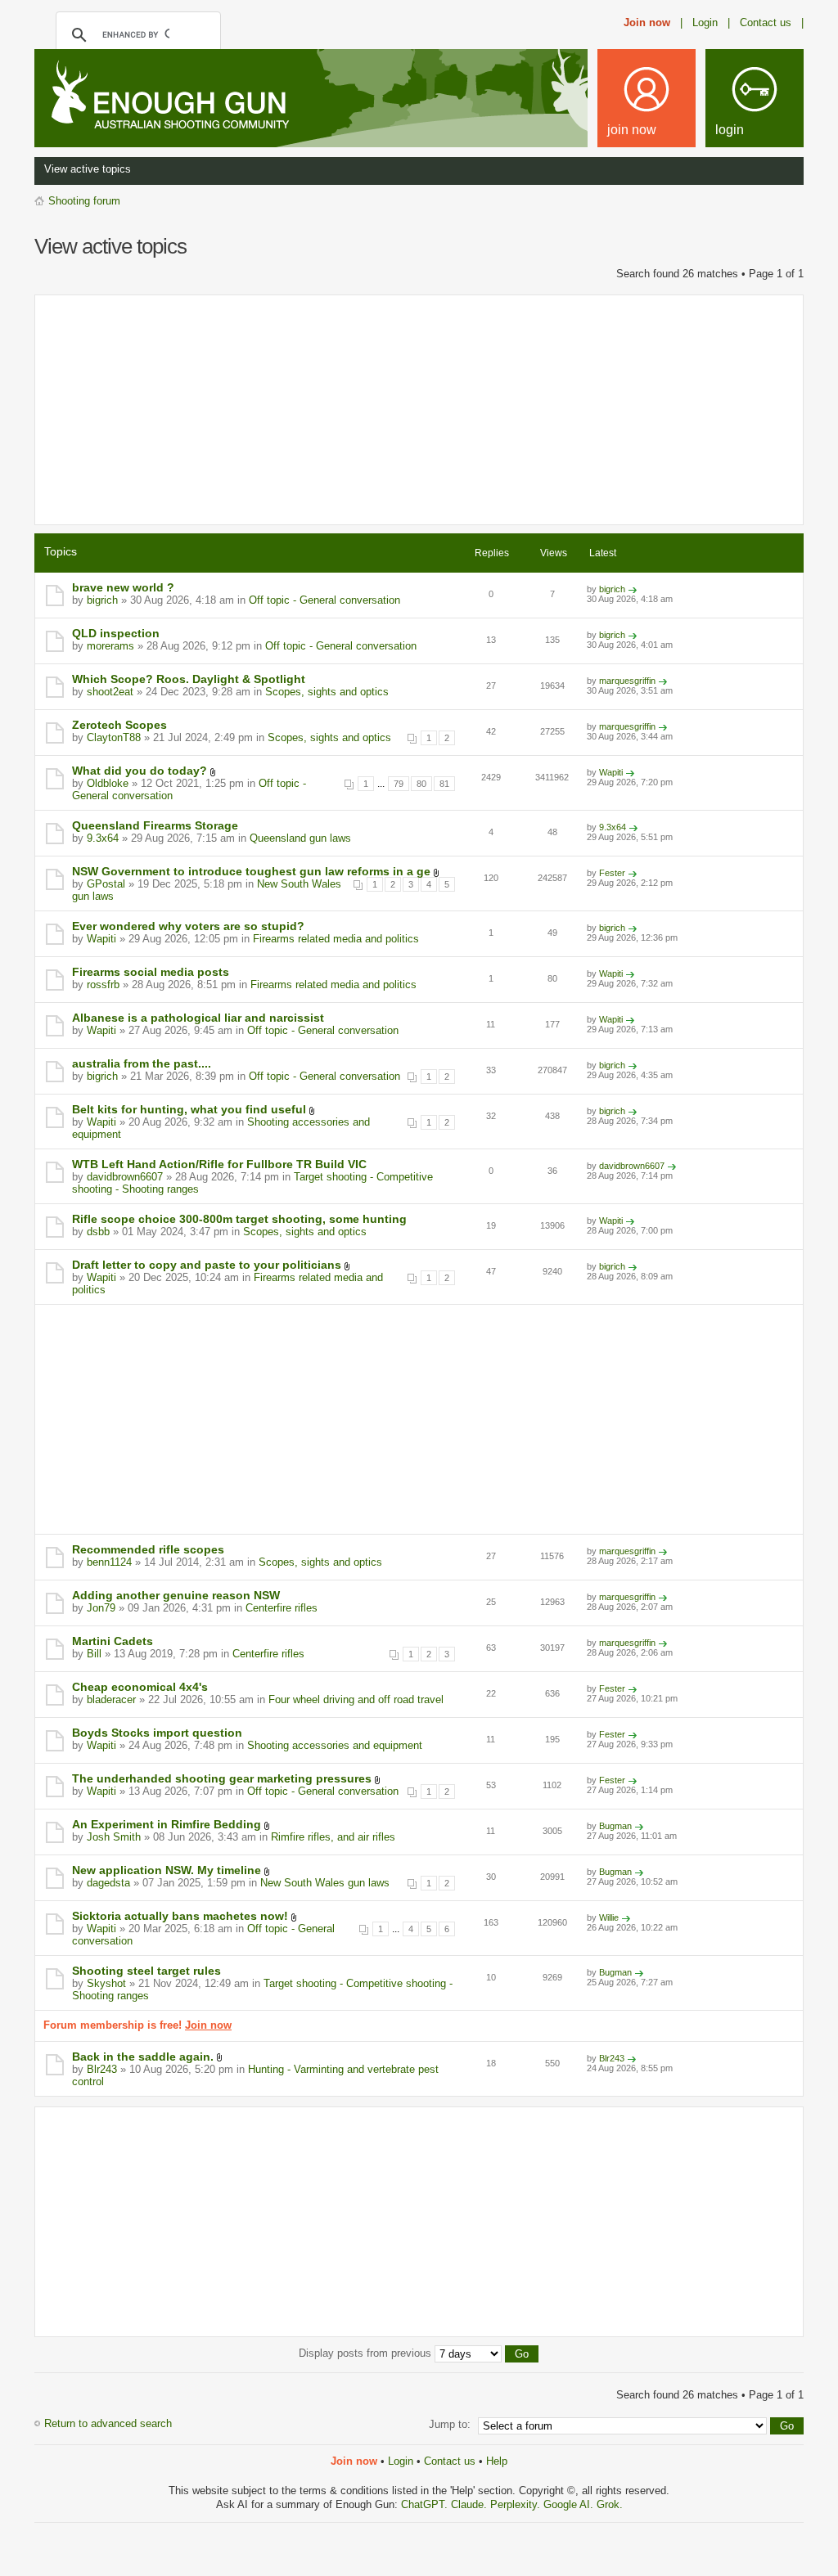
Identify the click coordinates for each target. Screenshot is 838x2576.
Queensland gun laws (300, 838)
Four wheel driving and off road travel (356, 1699)
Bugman (615, 1826)
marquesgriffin (627, 681)
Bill (94, 1654)
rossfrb (103, 985)
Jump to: (450, 2424)
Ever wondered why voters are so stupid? (188, 926)
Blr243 (102, 2069)
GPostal (106, 884)
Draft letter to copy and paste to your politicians (207, 1265)
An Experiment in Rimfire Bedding (167, 1824)
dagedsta (108, 1883)
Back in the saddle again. (143, 2057)
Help (497, 2461)
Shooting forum (84, 201)
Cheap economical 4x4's (140, 1687)
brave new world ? (123, 587)
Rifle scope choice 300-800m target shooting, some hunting (239, 1219)
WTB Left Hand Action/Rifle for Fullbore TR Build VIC (219, 1164)
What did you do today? (140, 771)
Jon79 (101, 1608)
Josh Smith (114, 1837)
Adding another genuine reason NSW (176, 1595)
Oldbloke (108, 783)
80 (421, 784)
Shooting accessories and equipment (335, 1745)
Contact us (450, 2461)
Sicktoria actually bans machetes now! (180, 1916)
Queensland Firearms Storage (155, 825)
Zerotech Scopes (119, 725)
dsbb (98, 1232)
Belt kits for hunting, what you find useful (189, 1109)
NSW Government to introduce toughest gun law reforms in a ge (251, 871)
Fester (612, 873)
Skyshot (106, 1983)
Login (401, 2461)
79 (399, 784)
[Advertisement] (419, 410)
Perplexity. (517, 2504)
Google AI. (570, 2504)
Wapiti (611, 772)
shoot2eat (110, 692)
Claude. (471, 2504)
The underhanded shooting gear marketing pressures (222, 1778)
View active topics (88, 169)
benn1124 (109, 1562)
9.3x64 (103, 838)
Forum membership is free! (137, 2025)
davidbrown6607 (125, 1177)
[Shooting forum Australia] (167, 97)
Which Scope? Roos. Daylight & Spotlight (189, 679)
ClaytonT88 (114, 737)
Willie (609, 1917)
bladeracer (111, 1699)
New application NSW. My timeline (167, 1870)
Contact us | (772, 22)
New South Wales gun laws (325, 1883)
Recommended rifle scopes (148, 1549)
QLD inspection (116, 633)
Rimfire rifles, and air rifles (333, 1837)
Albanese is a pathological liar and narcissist (198, 1018)
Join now (647, 22)
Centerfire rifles (282, 1608)
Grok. (610, 2504)
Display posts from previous (367, 2353)
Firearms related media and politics (336, 939)
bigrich (102, 600)
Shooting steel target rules (146, 1971)
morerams (110, 646)
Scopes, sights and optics (327, 692)
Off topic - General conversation (324, 600)
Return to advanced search (108, 2423)
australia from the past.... (142, 1063)
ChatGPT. (426, 2504)
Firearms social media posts (151, 972)
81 (444, 784)
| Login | (705, 22)
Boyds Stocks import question (157, 1733)
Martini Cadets (113, 1641)
